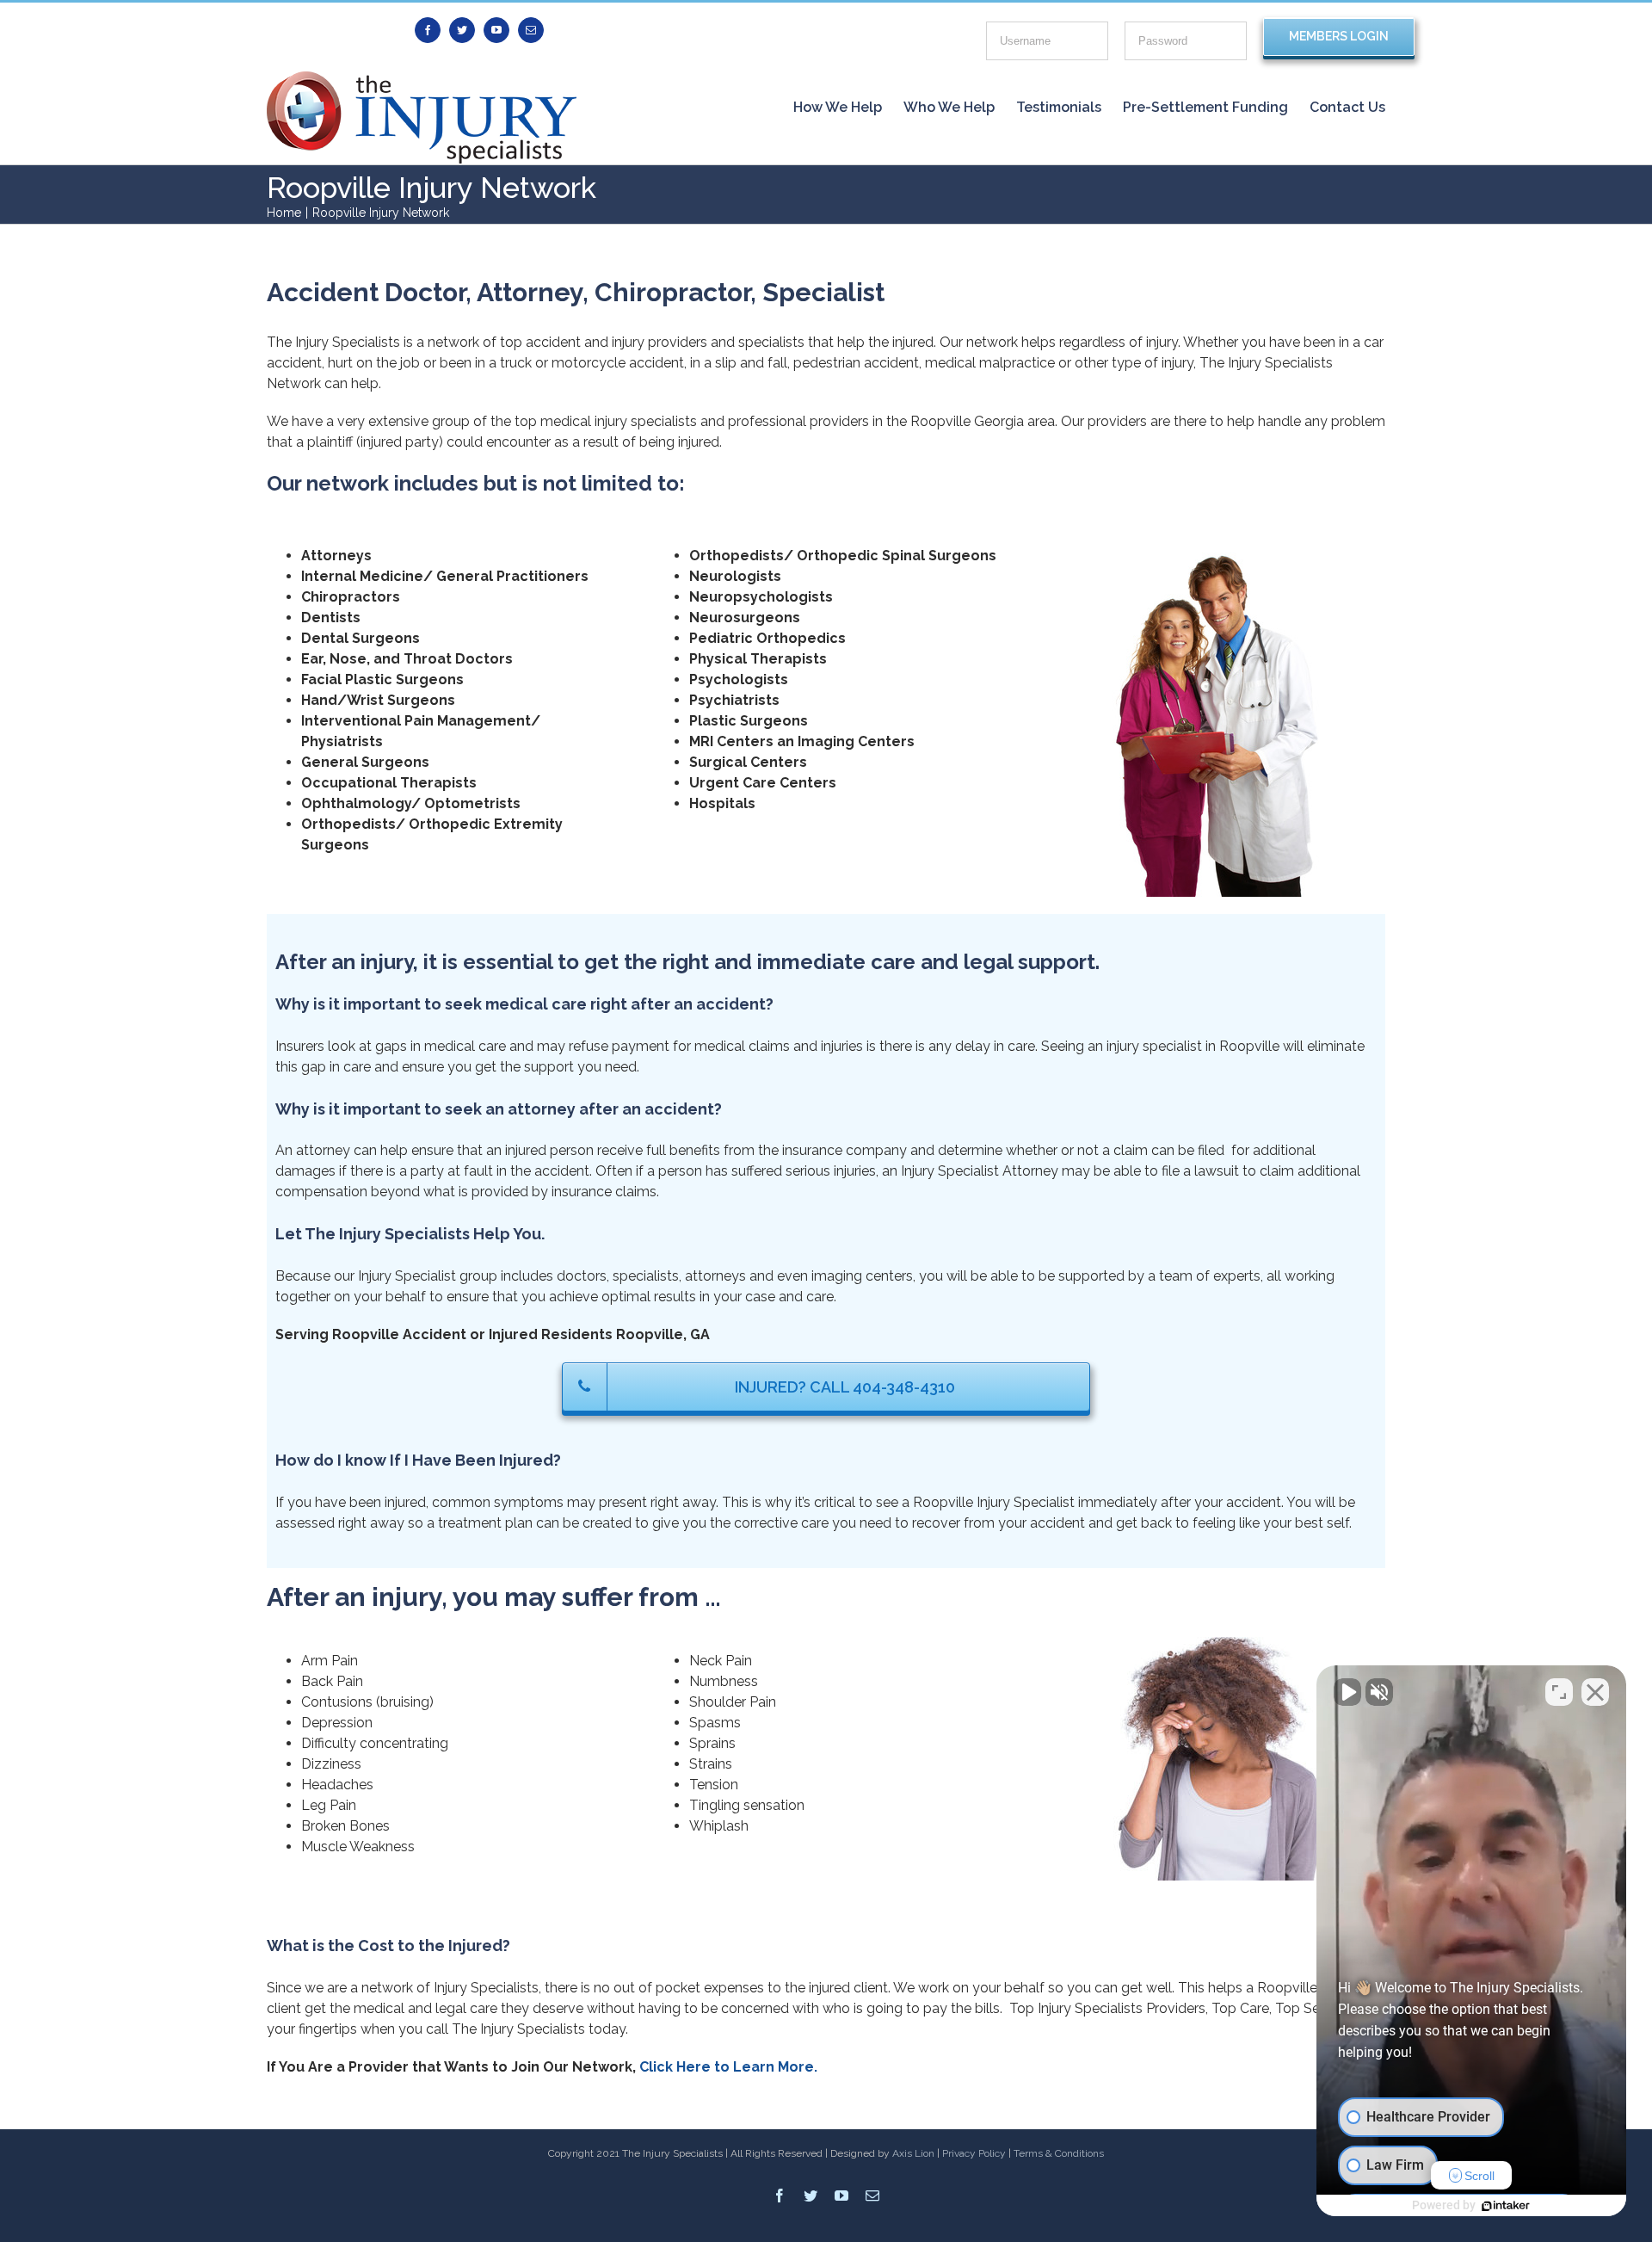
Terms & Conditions (1059, 2153)
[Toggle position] (1559, 1692)
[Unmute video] (1347, 1692)
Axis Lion (913, 2153)
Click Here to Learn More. (728, 2067)
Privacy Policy (974, 2153)
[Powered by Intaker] (1506, 2206)
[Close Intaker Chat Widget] (1595, 1692)
